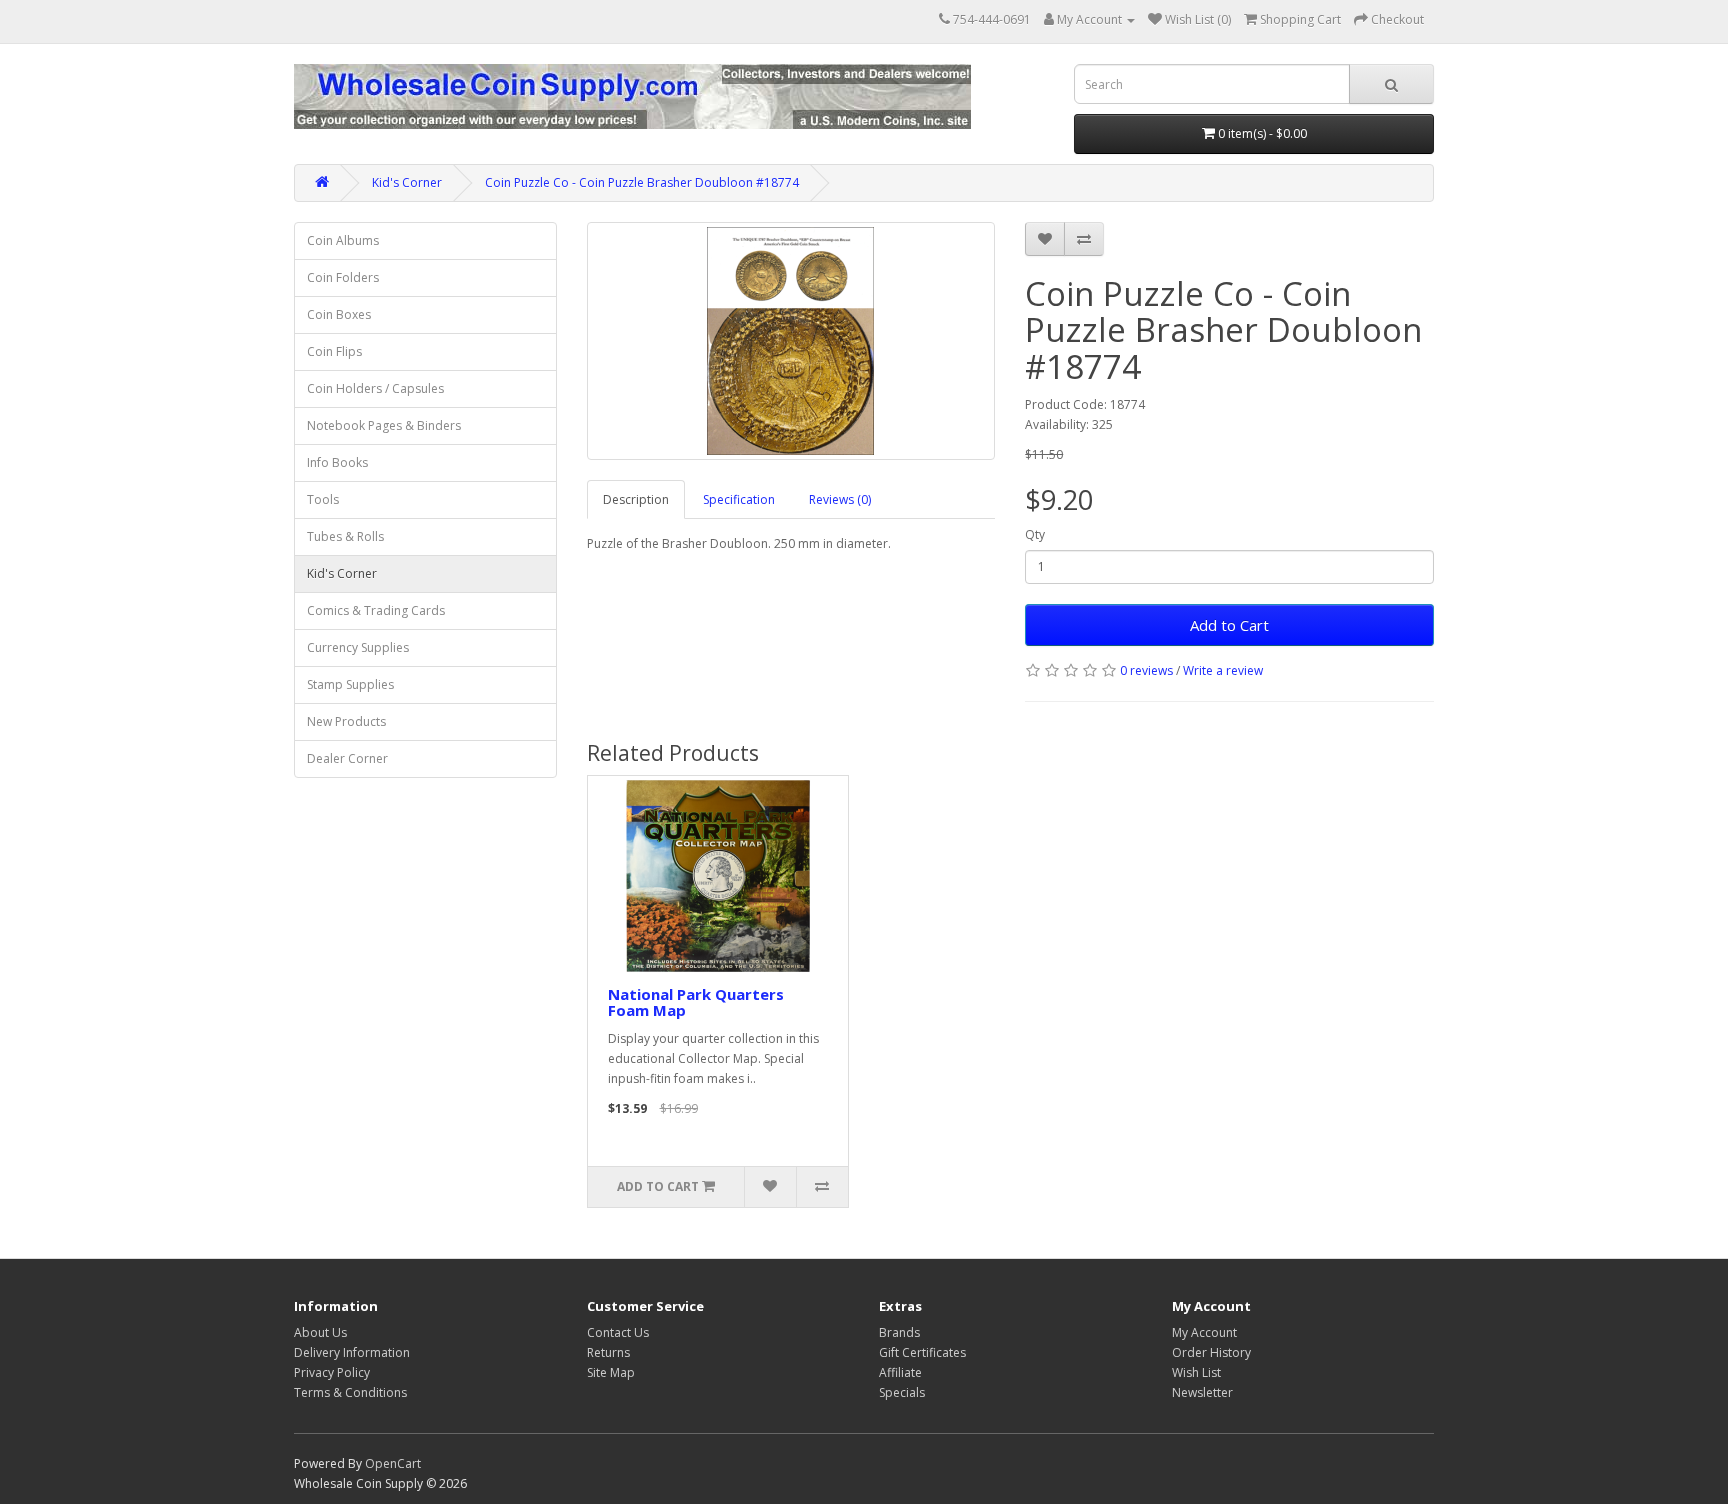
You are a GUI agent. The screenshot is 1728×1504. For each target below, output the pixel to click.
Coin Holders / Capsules (375, 388)
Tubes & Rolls (345, 536)
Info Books (337, 462)
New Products (346, 721)
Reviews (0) (840, 499)
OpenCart (393, 1463)
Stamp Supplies (350, 684)
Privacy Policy (332, 1372)
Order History (1211, 1352)
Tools (323, 499)
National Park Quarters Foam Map (696, 1002)
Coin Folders (343, 277)
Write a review (1223, 670)
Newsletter (1202, 1392)
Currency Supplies (358, 647)
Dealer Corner (347, 758)
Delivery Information (352, 1352)
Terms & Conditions (350, 1392)
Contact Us (618, 1332)
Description (636, 499)
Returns (608, 1352)
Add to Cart (1229, 625)
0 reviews (1146, 670)
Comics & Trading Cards (376, 610)
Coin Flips (334, 351)
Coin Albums (343, 240)
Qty (1035, 534)
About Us (320, 1332)
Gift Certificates (922, 1352)
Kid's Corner (407, 182)
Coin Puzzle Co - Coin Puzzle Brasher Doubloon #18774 (642, 182)
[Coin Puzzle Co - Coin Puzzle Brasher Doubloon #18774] (791, 341)
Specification (739, 499)
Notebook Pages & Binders (384, 425)
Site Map (611, 1372)
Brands (899, 1332)
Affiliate (900, 1372)
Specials (902, 1392)
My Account (1204, 1332)
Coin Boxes (339, 314)
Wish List (1196, 1372)
